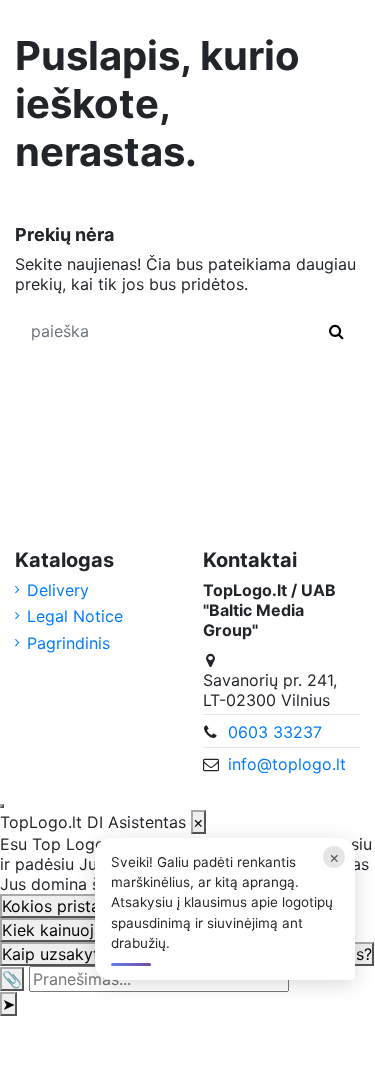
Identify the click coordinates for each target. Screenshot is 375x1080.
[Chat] (2, 806)
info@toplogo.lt (287, 764)
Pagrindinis (68, 643)
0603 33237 (275, 732)
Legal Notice (75, 616)
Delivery (58, 590)
